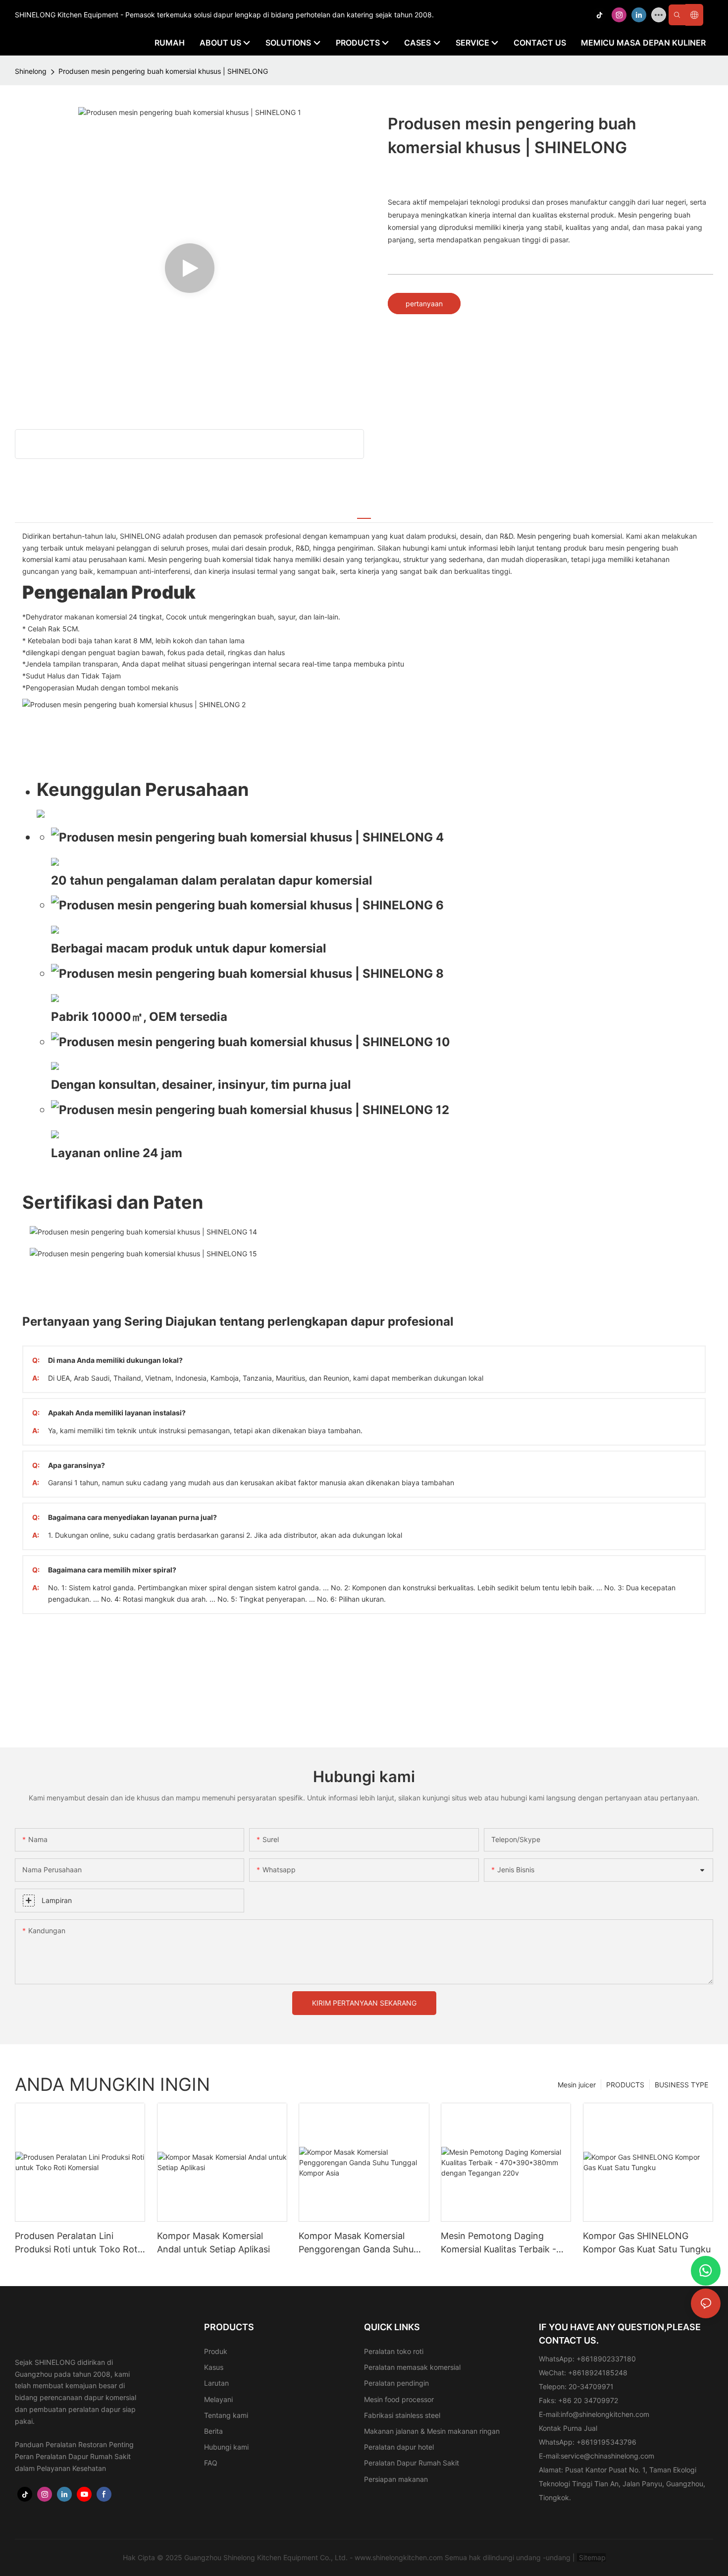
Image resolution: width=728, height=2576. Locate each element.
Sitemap (591, 2557)
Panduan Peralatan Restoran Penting (74, 2444)
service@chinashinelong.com (607, 2456)
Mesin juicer (577, 2085)
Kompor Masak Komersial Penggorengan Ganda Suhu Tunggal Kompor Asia (356, 2243)
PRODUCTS (625, 2085)
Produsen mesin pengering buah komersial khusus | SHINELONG (163, 71)
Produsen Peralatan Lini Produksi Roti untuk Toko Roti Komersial (77, 2243)
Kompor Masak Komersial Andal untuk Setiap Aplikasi (213, 2242)
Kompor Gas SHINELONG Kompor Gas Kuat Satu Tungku (647, 2242)
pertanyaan (424, 304)
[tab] (364, 513)
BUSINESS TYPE (681, 2085)
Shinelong (31, 71)
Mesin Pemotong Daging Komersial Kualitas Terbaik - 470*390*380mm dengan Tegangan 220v (498, 2243)
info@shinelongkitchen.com (605, 2414)
